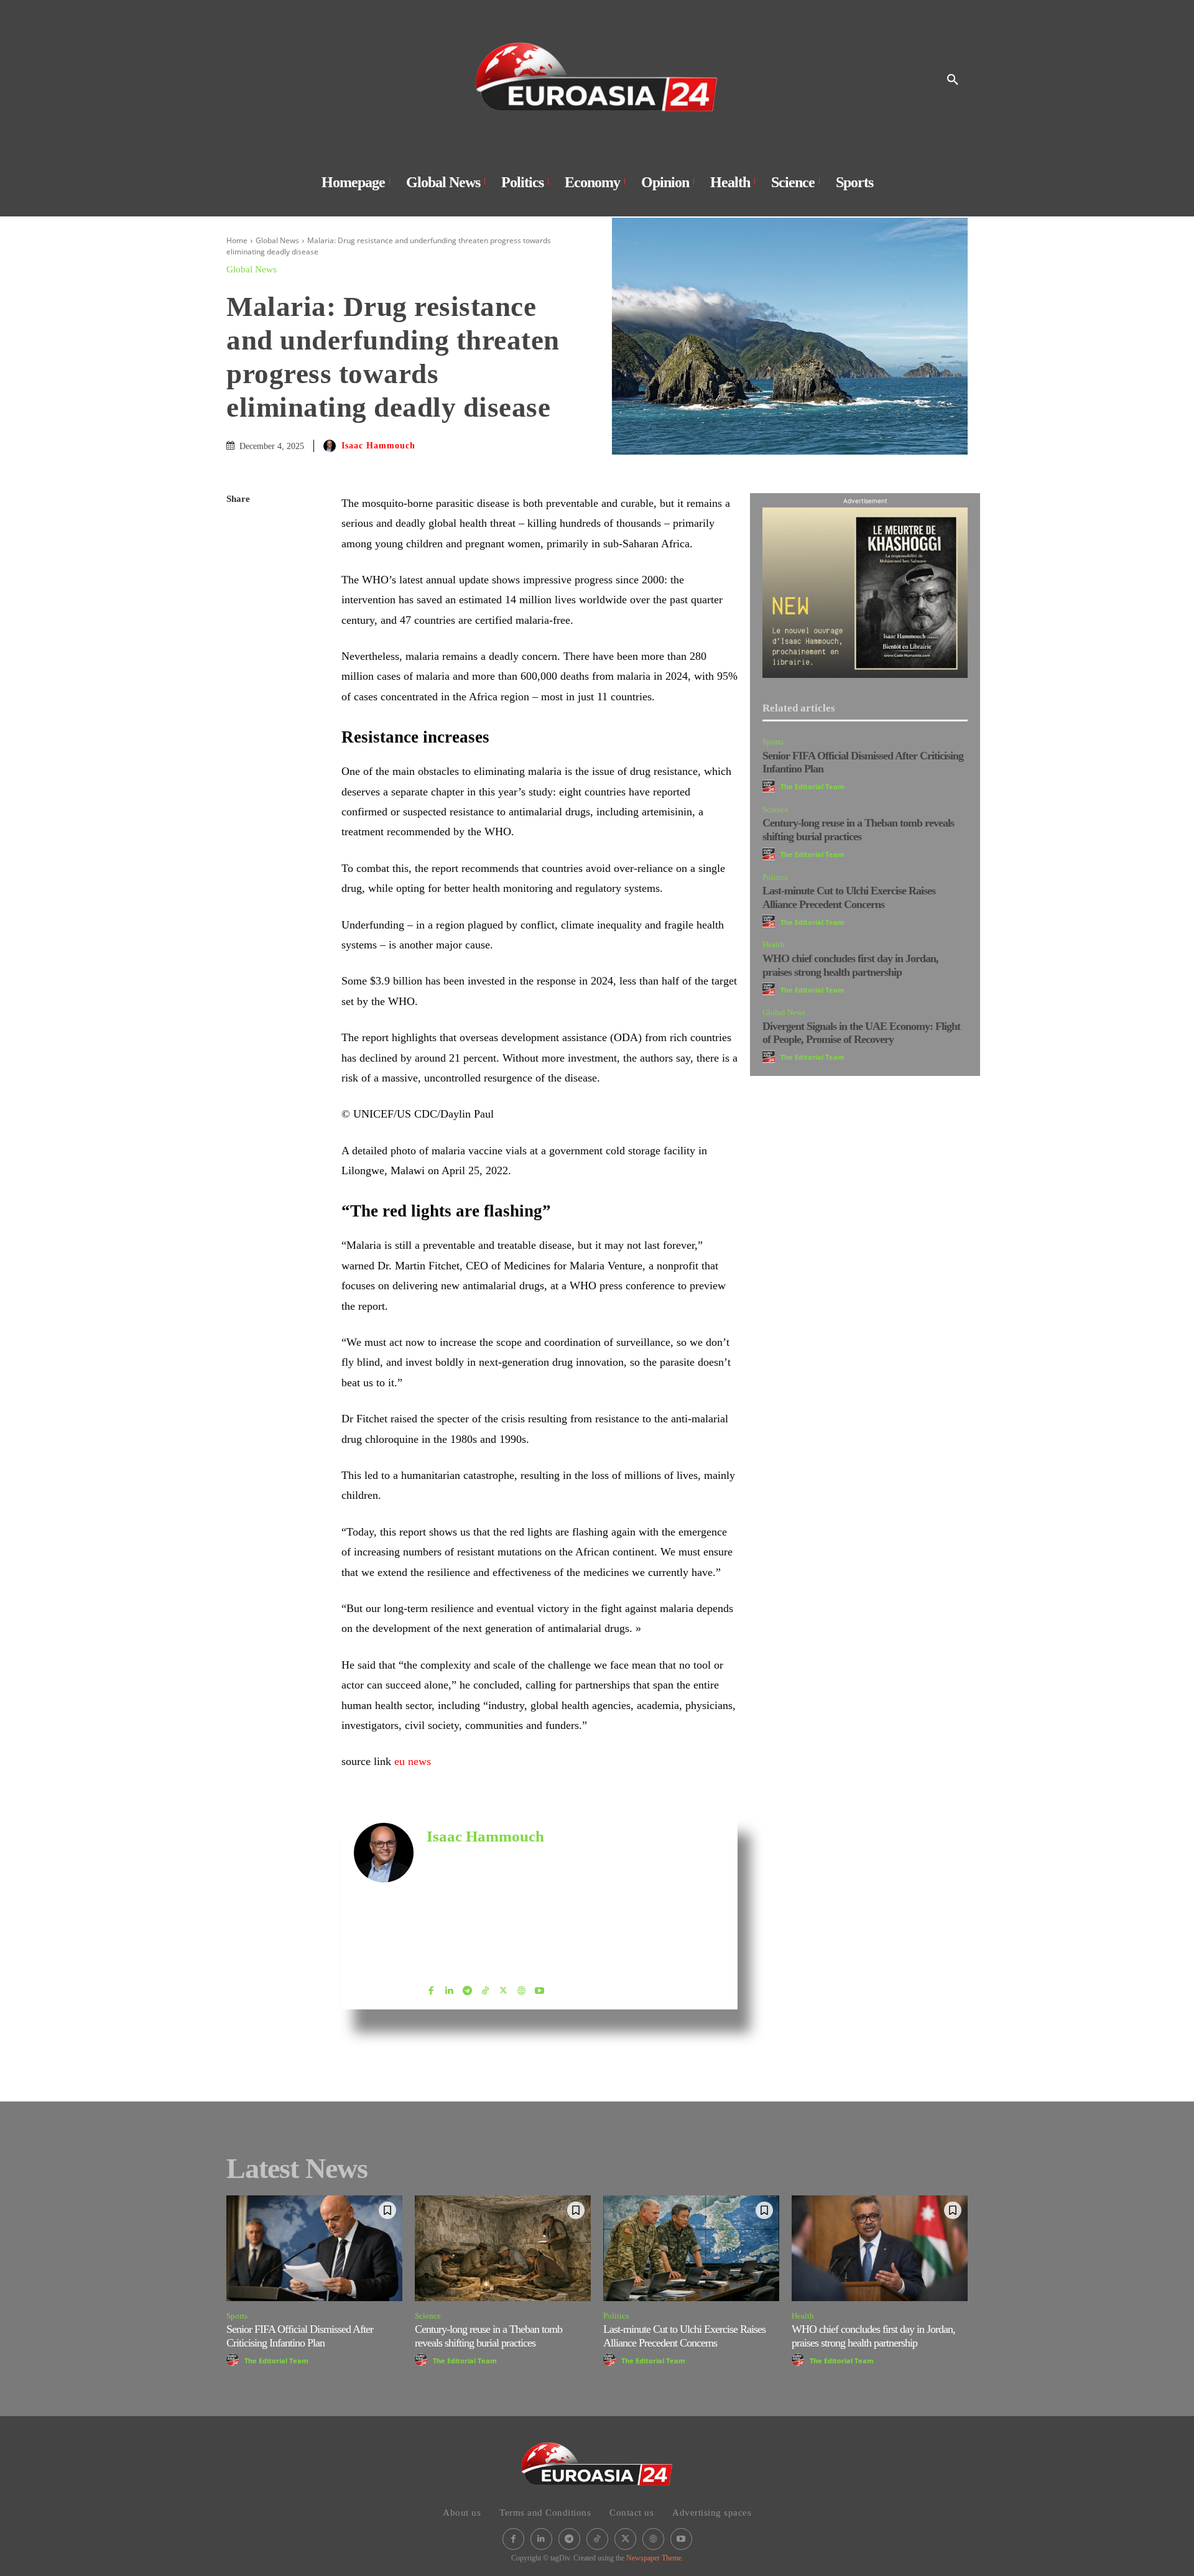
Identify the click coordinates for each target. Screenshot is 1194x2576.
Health (774, 944)
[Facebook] (239, 529)
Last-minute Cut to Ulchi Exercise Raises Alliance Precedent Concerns (849, 897)
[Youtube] (539, 1988)
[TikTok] (485, 1988)
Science (775, 809)
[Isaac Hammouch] (331, 446)
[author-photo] (771, 786)
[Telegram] (239, 675)
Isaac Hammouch (378, 446)
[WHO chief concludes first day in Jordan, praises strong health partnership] (880, 2248)
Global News (277, 240)
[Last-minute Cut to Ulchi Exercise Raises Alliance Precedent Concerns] (691, 2248)
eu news (413, 1761)
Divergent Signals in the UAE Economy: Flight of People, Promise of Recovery (861, 1033)
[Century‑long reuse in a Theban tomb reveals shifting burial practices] (503, 2248)
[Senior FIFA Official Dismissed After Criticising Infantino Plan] (314, 2248)
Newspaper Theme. (655, 2558)
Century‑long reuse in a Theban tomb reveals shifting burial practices (858, 830)
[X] (239, 558)
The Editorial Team (812, 786)
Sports (773, 742)
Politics (775, 877)
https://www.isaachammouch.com (485, 1856)
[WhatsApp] (239, 588)
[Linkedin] (239, 617)
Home (237, 240)
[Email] (239, 646)
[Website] (521, 1988)
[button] (953, 80)
